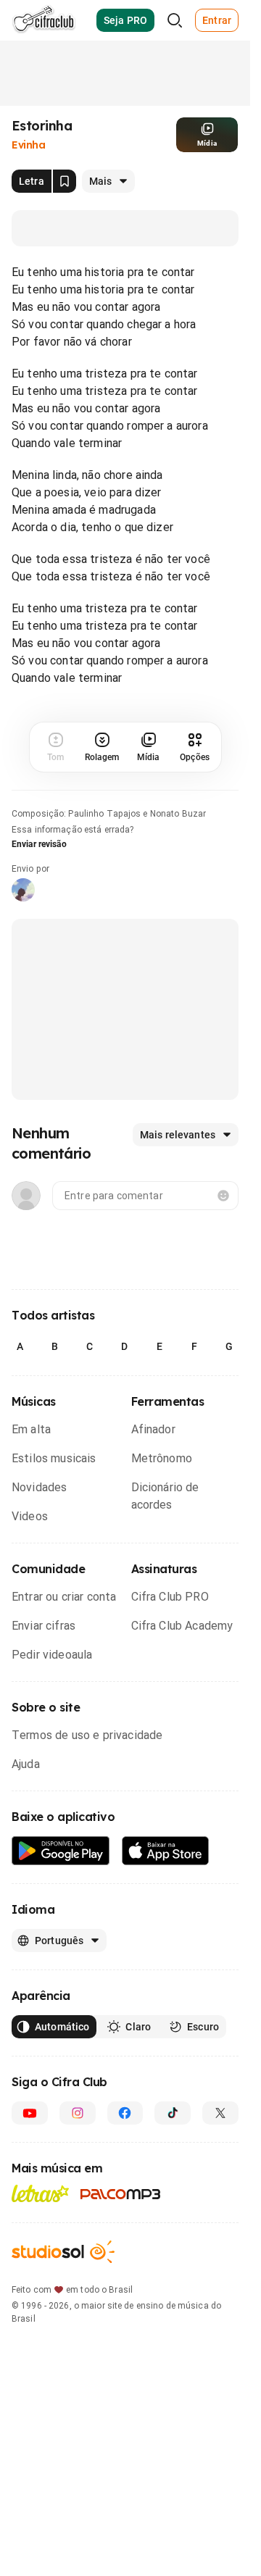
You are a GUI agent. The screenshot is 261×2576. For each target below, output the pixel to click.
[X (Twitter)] (220, 2113)
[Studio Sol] (63, 2252)
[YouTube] (30, 2113)
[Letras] (40, 2193)
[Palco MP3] (121, 2194)
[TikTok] (173, 2113)
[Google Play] (61, 1851)
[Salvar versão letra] (65, 181)
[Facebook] (125, 2113)
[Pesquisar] (175, 20)
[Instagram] (78, 2113)
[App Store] (166, 1851)
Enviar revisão (39, 844)
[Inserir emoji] (223, 1196)
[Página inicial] (44, 20)
